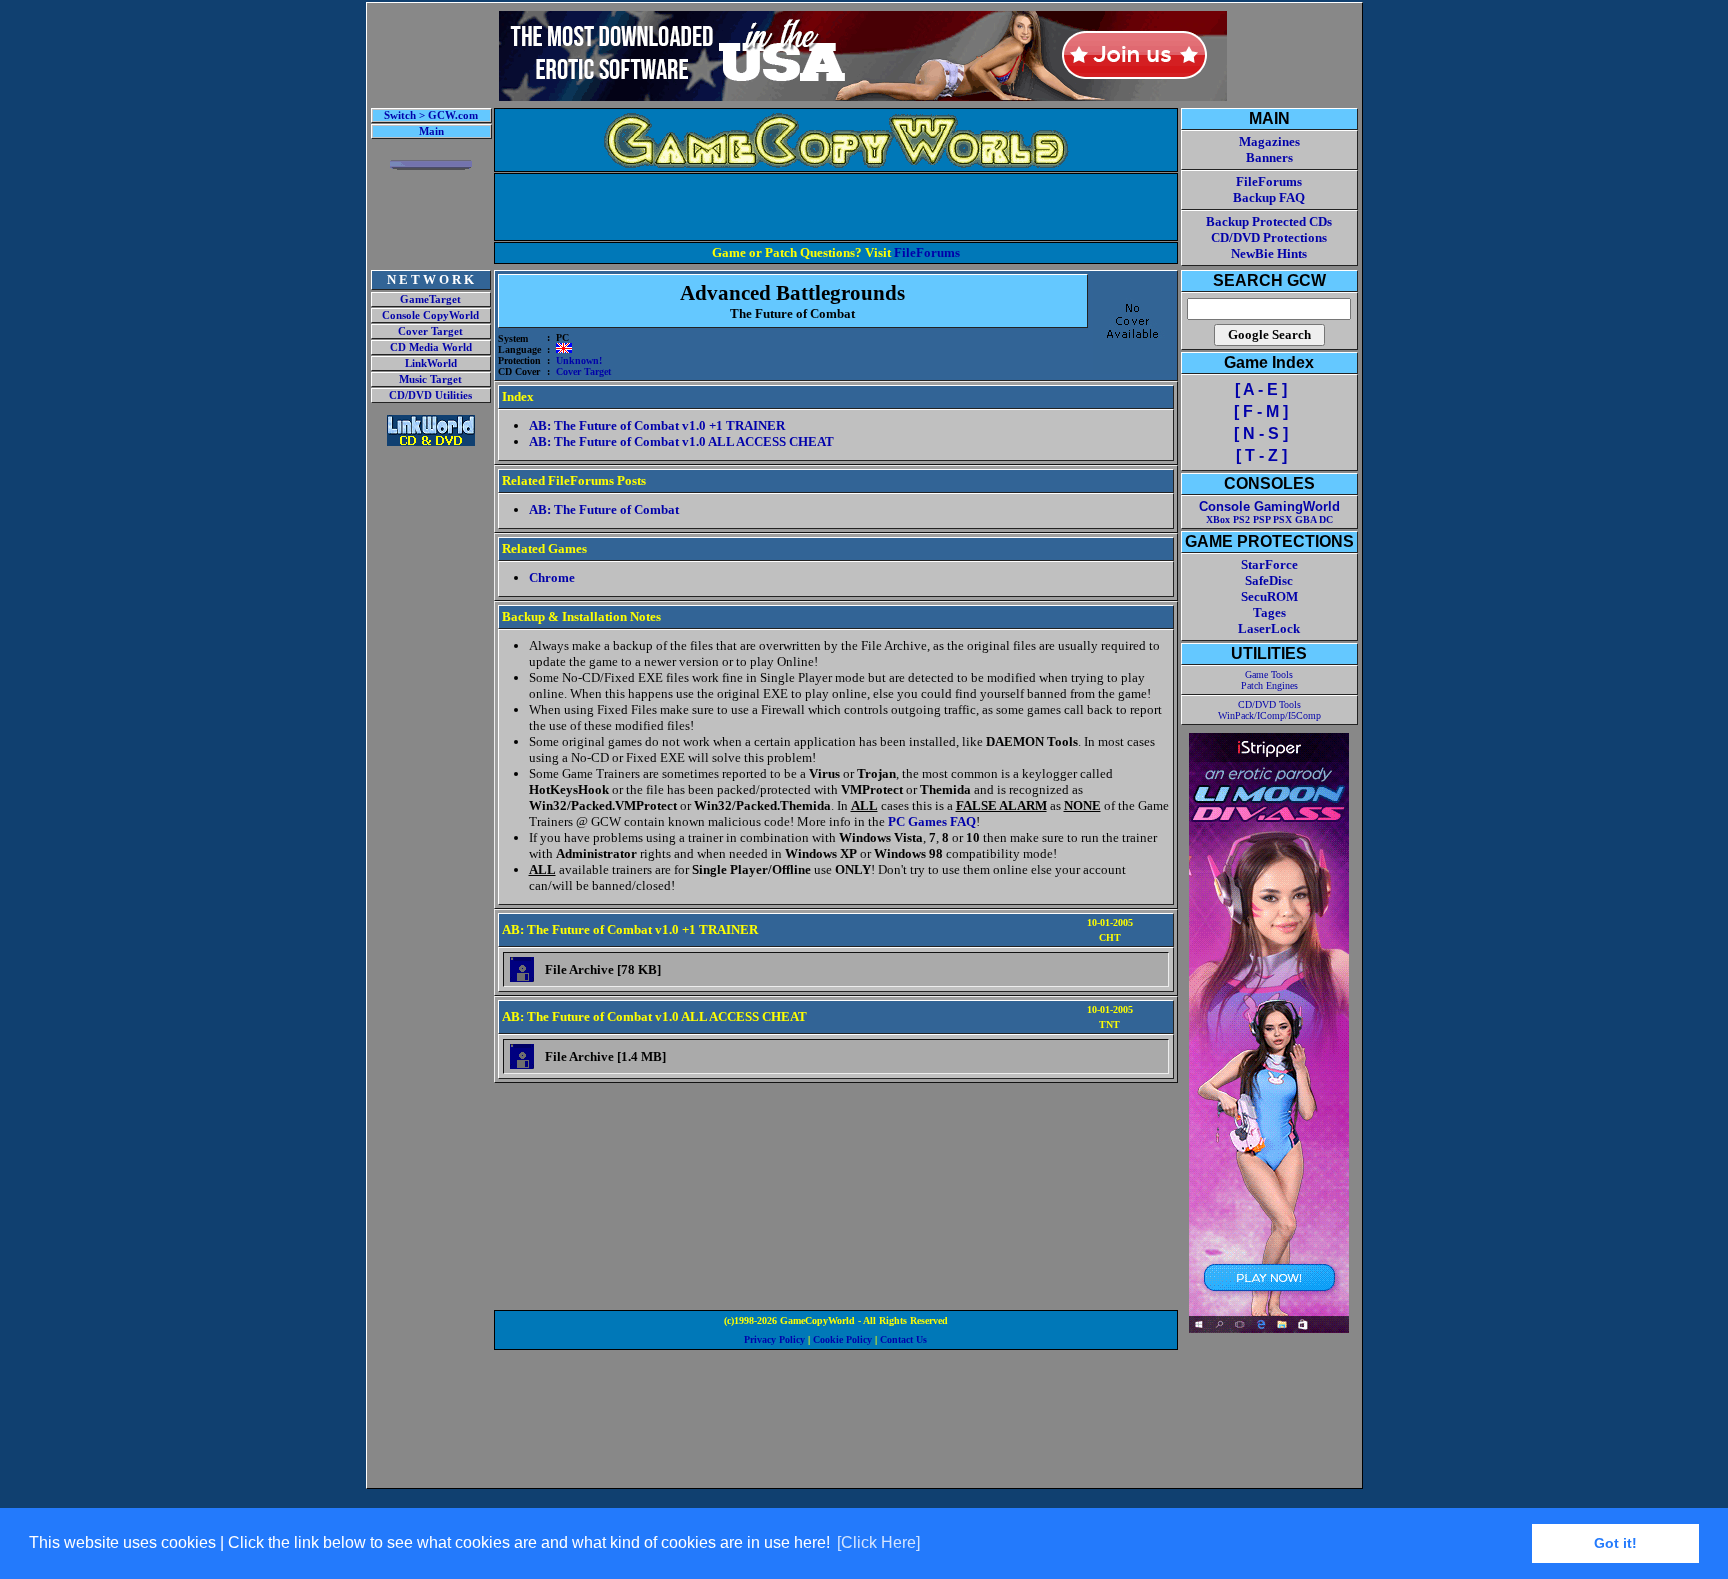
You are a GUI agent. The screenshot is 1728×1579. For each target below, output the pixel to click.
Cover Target (430, 331)
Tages (1269, 612)
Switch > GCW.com (431, 115)
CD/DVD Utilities (430, 395)
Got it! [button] (1615, 1543)
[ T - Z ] (1261, 455)
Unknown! (579, 360)
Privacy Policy (774, 1339)
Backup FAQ (1269, 197)
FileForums (927, 252)
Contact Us (903, 1339)
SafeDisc (1269, 580)
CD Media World (431, 347)
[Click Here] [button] (878, 1542)
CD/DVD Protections (1269, 237)
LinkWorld (431, 363)
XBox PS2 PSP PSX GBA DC (1269, 519)
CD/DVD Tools (1269, 704)
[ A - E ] (1261, 389)
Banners (1269, 157)
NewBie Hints (1269, 253)
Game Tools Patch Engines (1269, 680)
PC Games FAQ (932, 821)
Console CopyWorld (430, 315)
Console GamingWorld (1269, 506)
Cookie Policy (842, 1339)
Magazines (1269, 141)
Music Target (430, 379)
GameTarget (430, 299)
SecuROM (1269, 596)
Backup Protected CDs (1269, 221)
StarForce (1269, 564)
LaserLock (1269, 628)
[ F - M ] (1261, 411)
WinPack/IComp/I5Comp (1269, 715)
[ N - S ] (1261, 433)
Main (431, 131)
